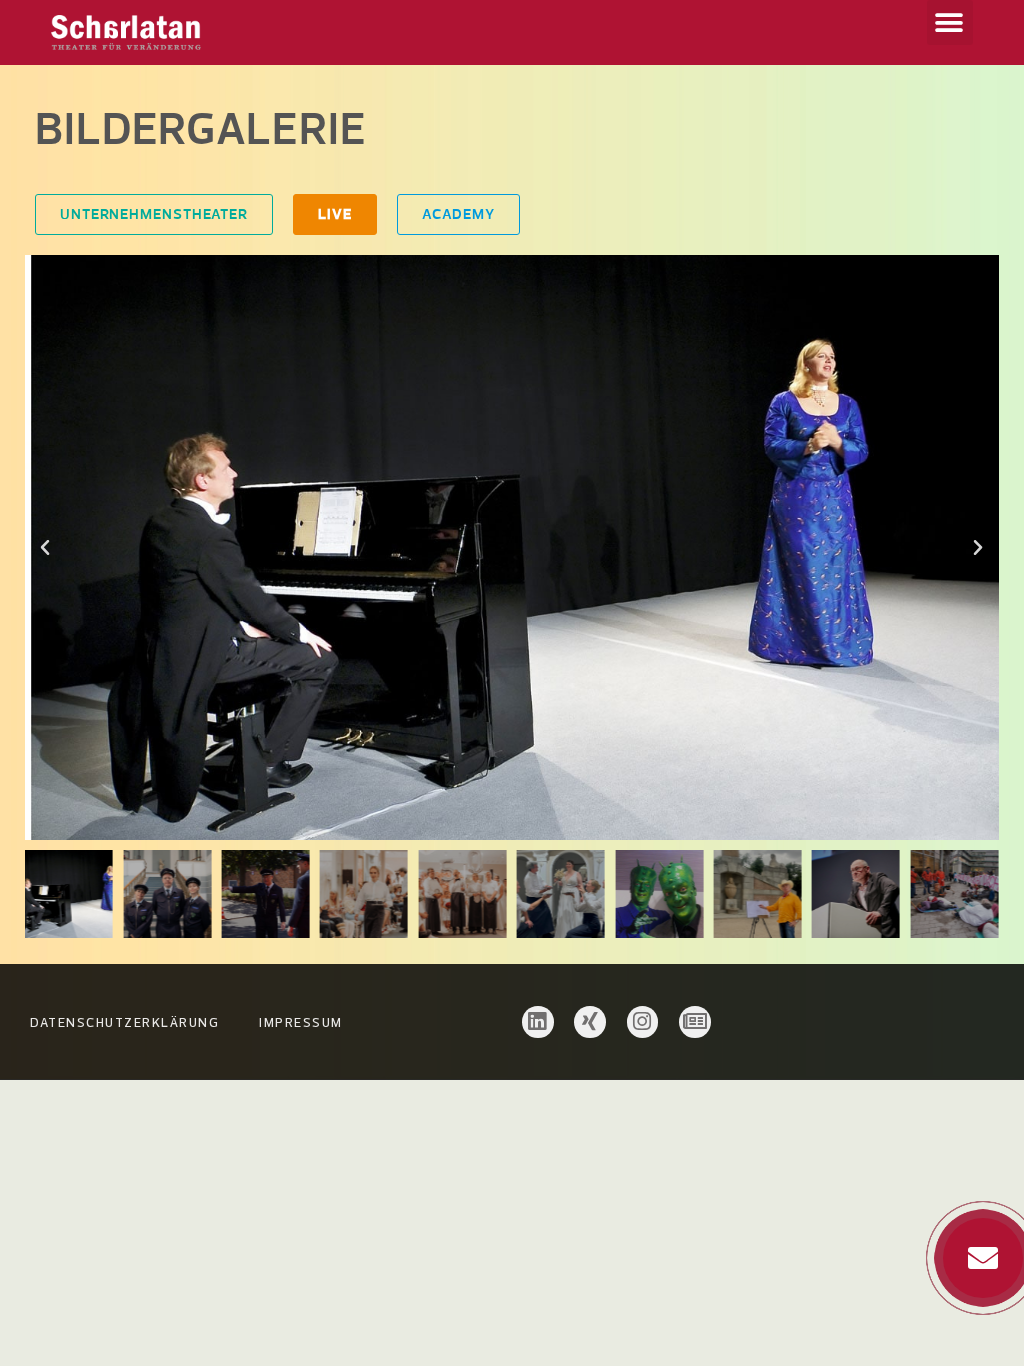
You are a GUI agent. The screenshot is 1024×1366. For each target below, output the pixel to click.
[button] (950, 22)
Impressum (301, 1022)
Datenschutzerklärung (124, 1022)
